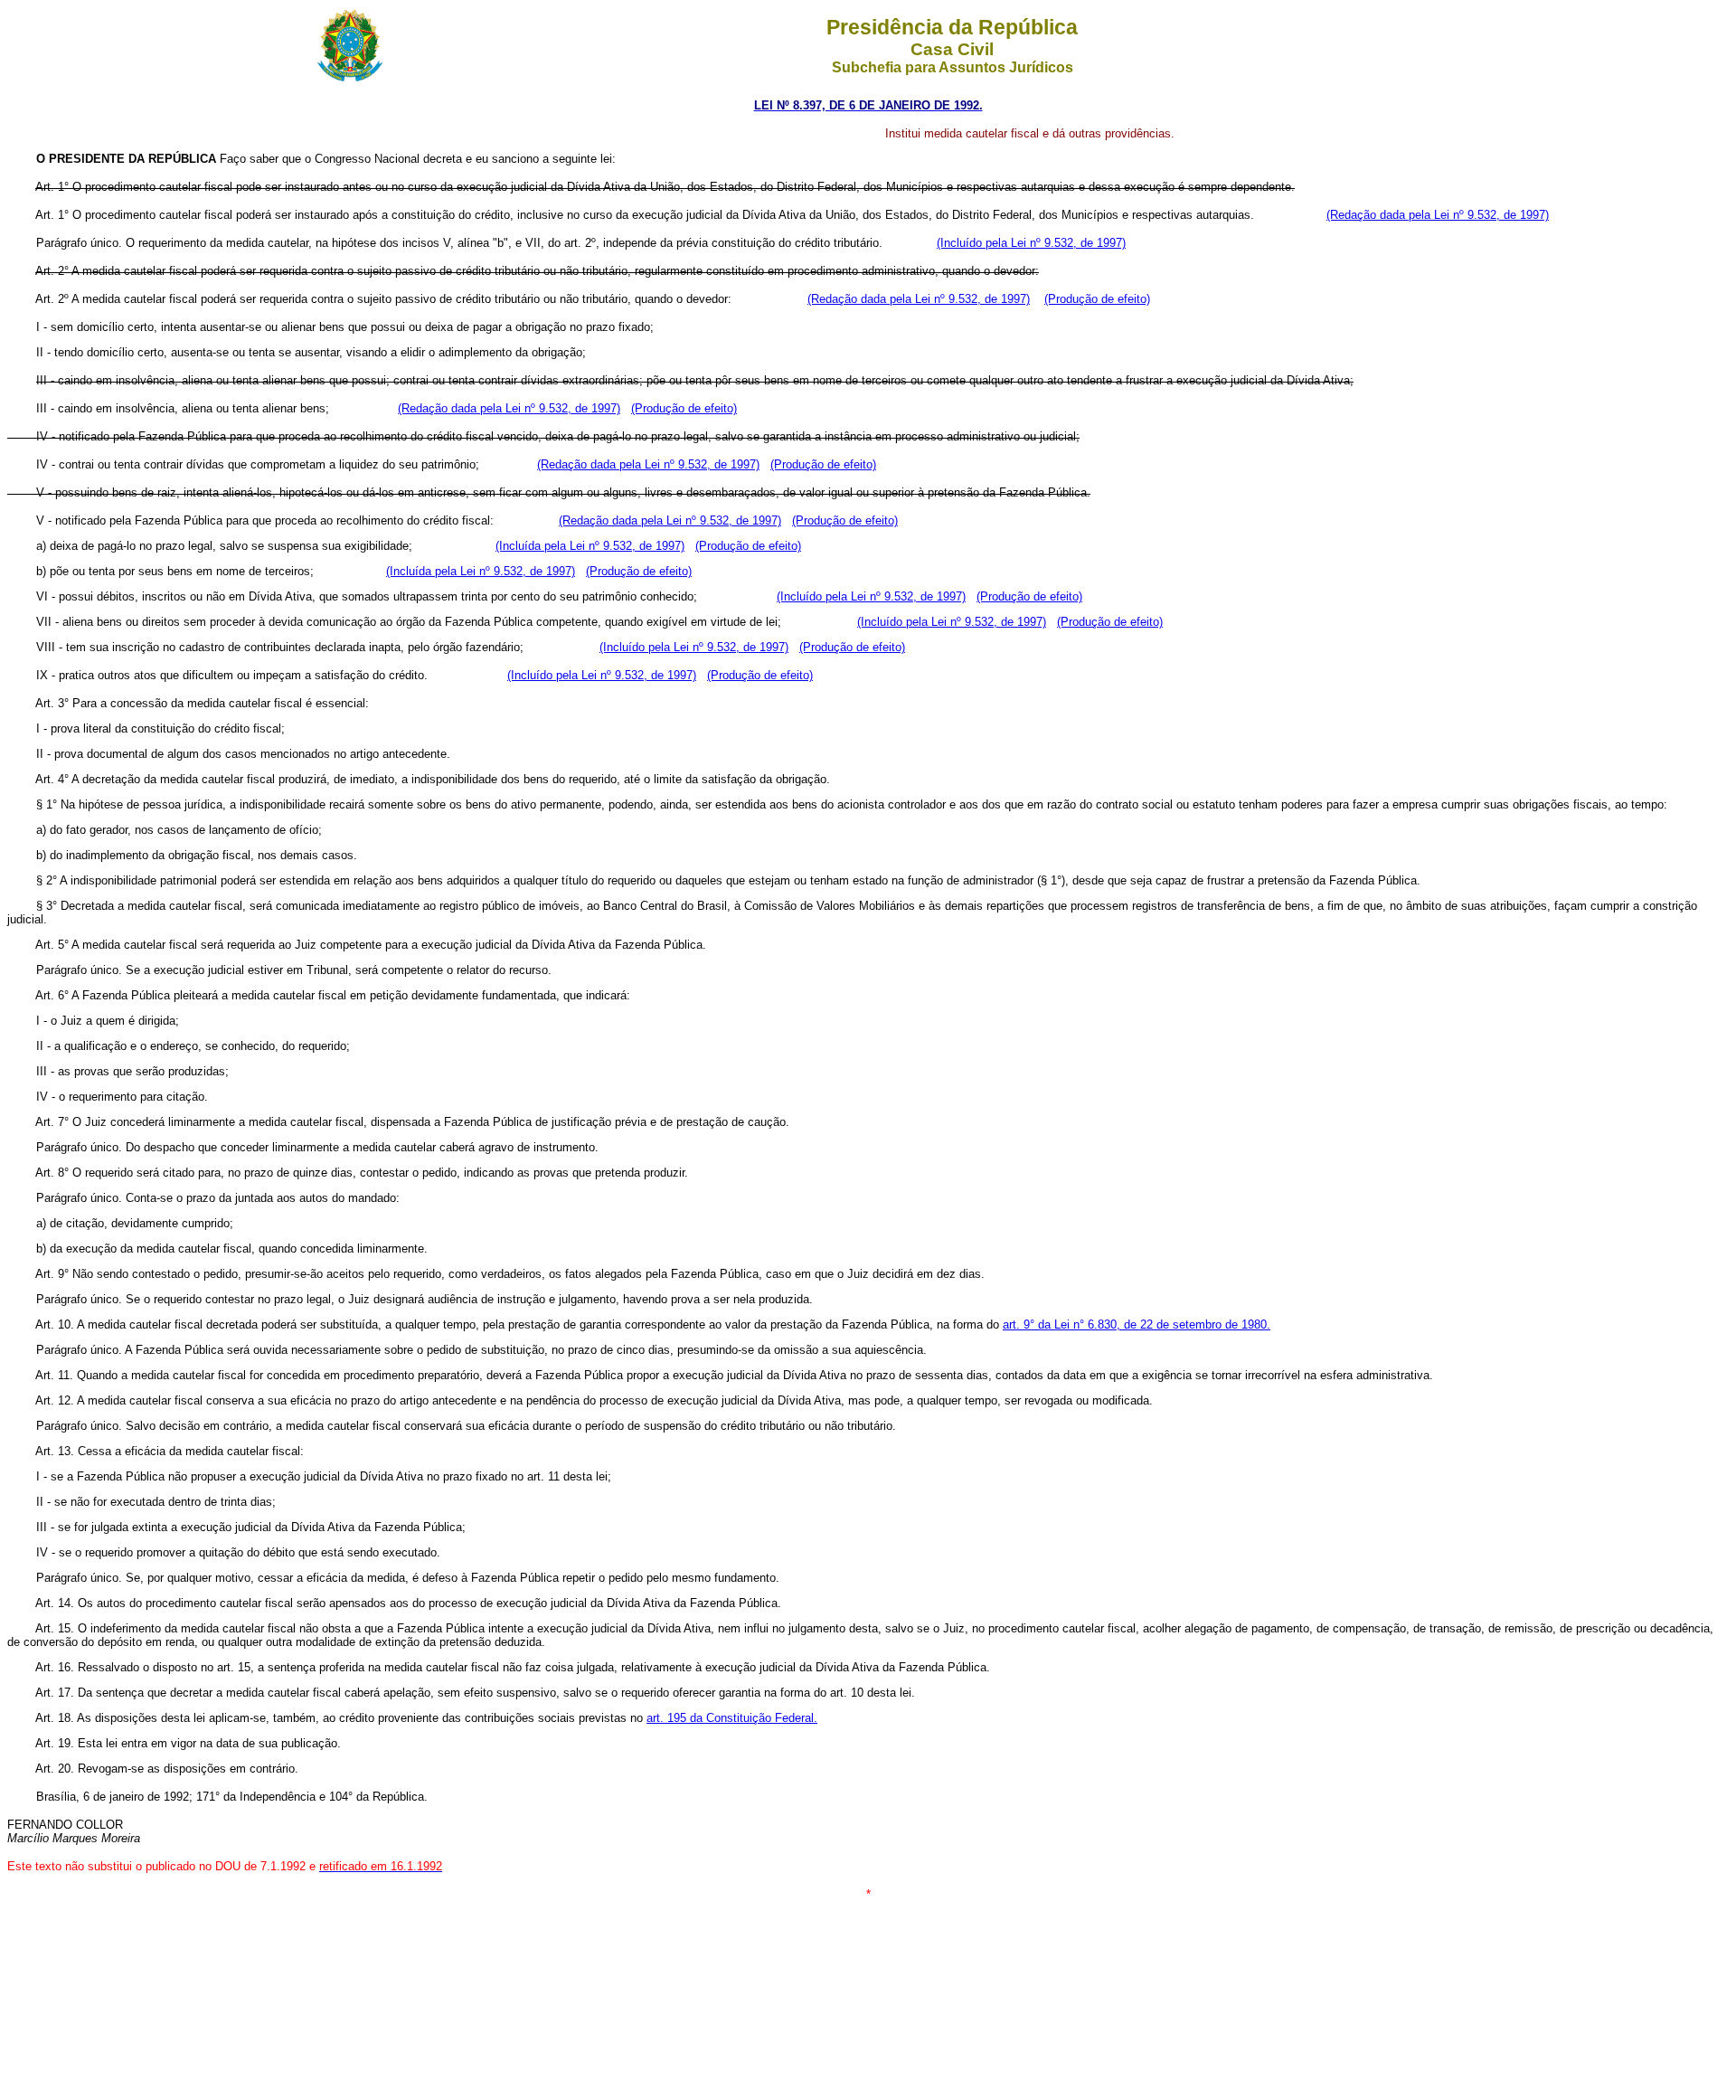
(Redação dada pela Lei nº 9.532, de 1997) (1438, 215)
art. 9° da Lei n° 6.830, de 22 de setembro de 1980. (1137, 1324)
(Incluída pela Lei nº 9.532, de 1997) (590, 546)
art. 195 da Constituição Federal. (732, 1718)
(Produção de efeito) (1097, 299)
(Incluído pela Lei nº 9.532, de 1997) (1031, 243)
